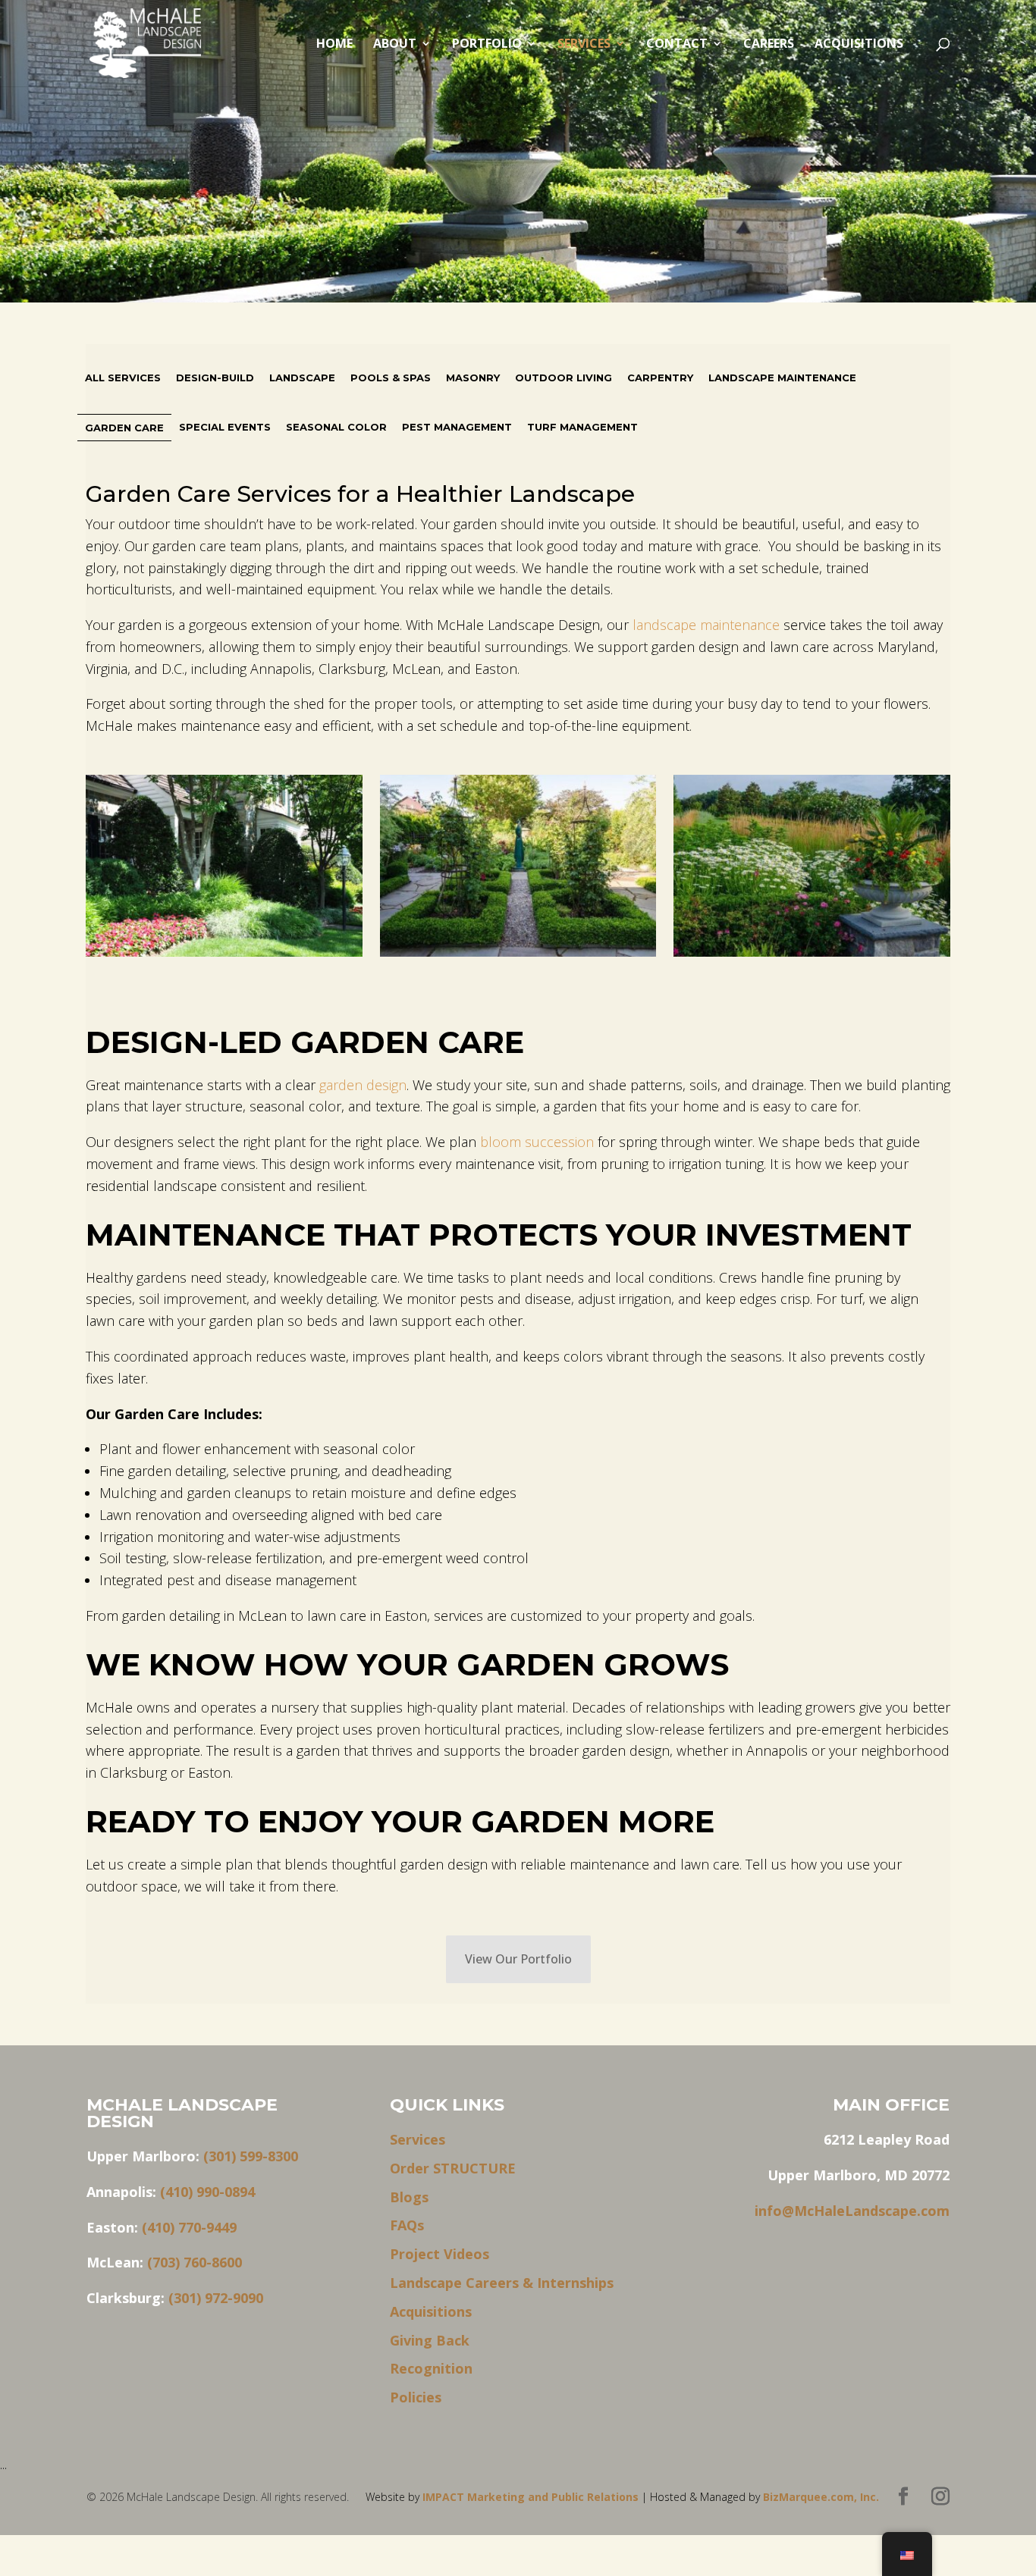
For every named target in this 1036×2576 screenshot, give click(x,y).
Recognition (431, 2368)
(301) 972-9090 (216, 2298)
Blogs (409, 2197)
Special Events (225, 427)
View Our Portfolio (518, 1959)
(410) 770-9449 (189, 2227)
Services (584, 45)
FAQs (407, 2225)
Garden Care (124, 428)
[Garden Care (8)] (518, 869)
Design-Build (215, 378)
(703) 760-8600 (195, 2262)
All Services (123, 378)
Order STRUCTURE (453, 2168)
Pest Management (457, 427)
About (395, 45)
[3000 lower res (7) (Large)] (224, 869)
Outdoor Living (564, 378)
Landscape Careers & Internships (502, 2283)
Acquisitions (859, 45)
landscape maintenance (706, 625)
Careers (769, 45)
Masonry (473, 378)
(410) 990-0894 (207, 2192)
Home (334, 45)
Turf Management (582, 427)
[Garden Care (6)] (812, 869)
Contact (677, 45)
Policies (416, 2397)
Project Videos (440, 2254)
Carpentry (660, 378)
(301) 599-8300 (251, 2156)
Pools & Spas (391, 378)
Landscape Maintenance (782, 378)
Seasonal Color (336, 427)
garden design (363, 1085)
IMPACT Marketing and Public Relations (532, 2497)
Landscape (302, 378)
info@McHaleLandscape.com (852, 2211)
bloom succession (537, 1142)
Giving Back (430, 2340)
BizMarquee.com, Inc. (821, 2497)
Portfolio (487, 45)
